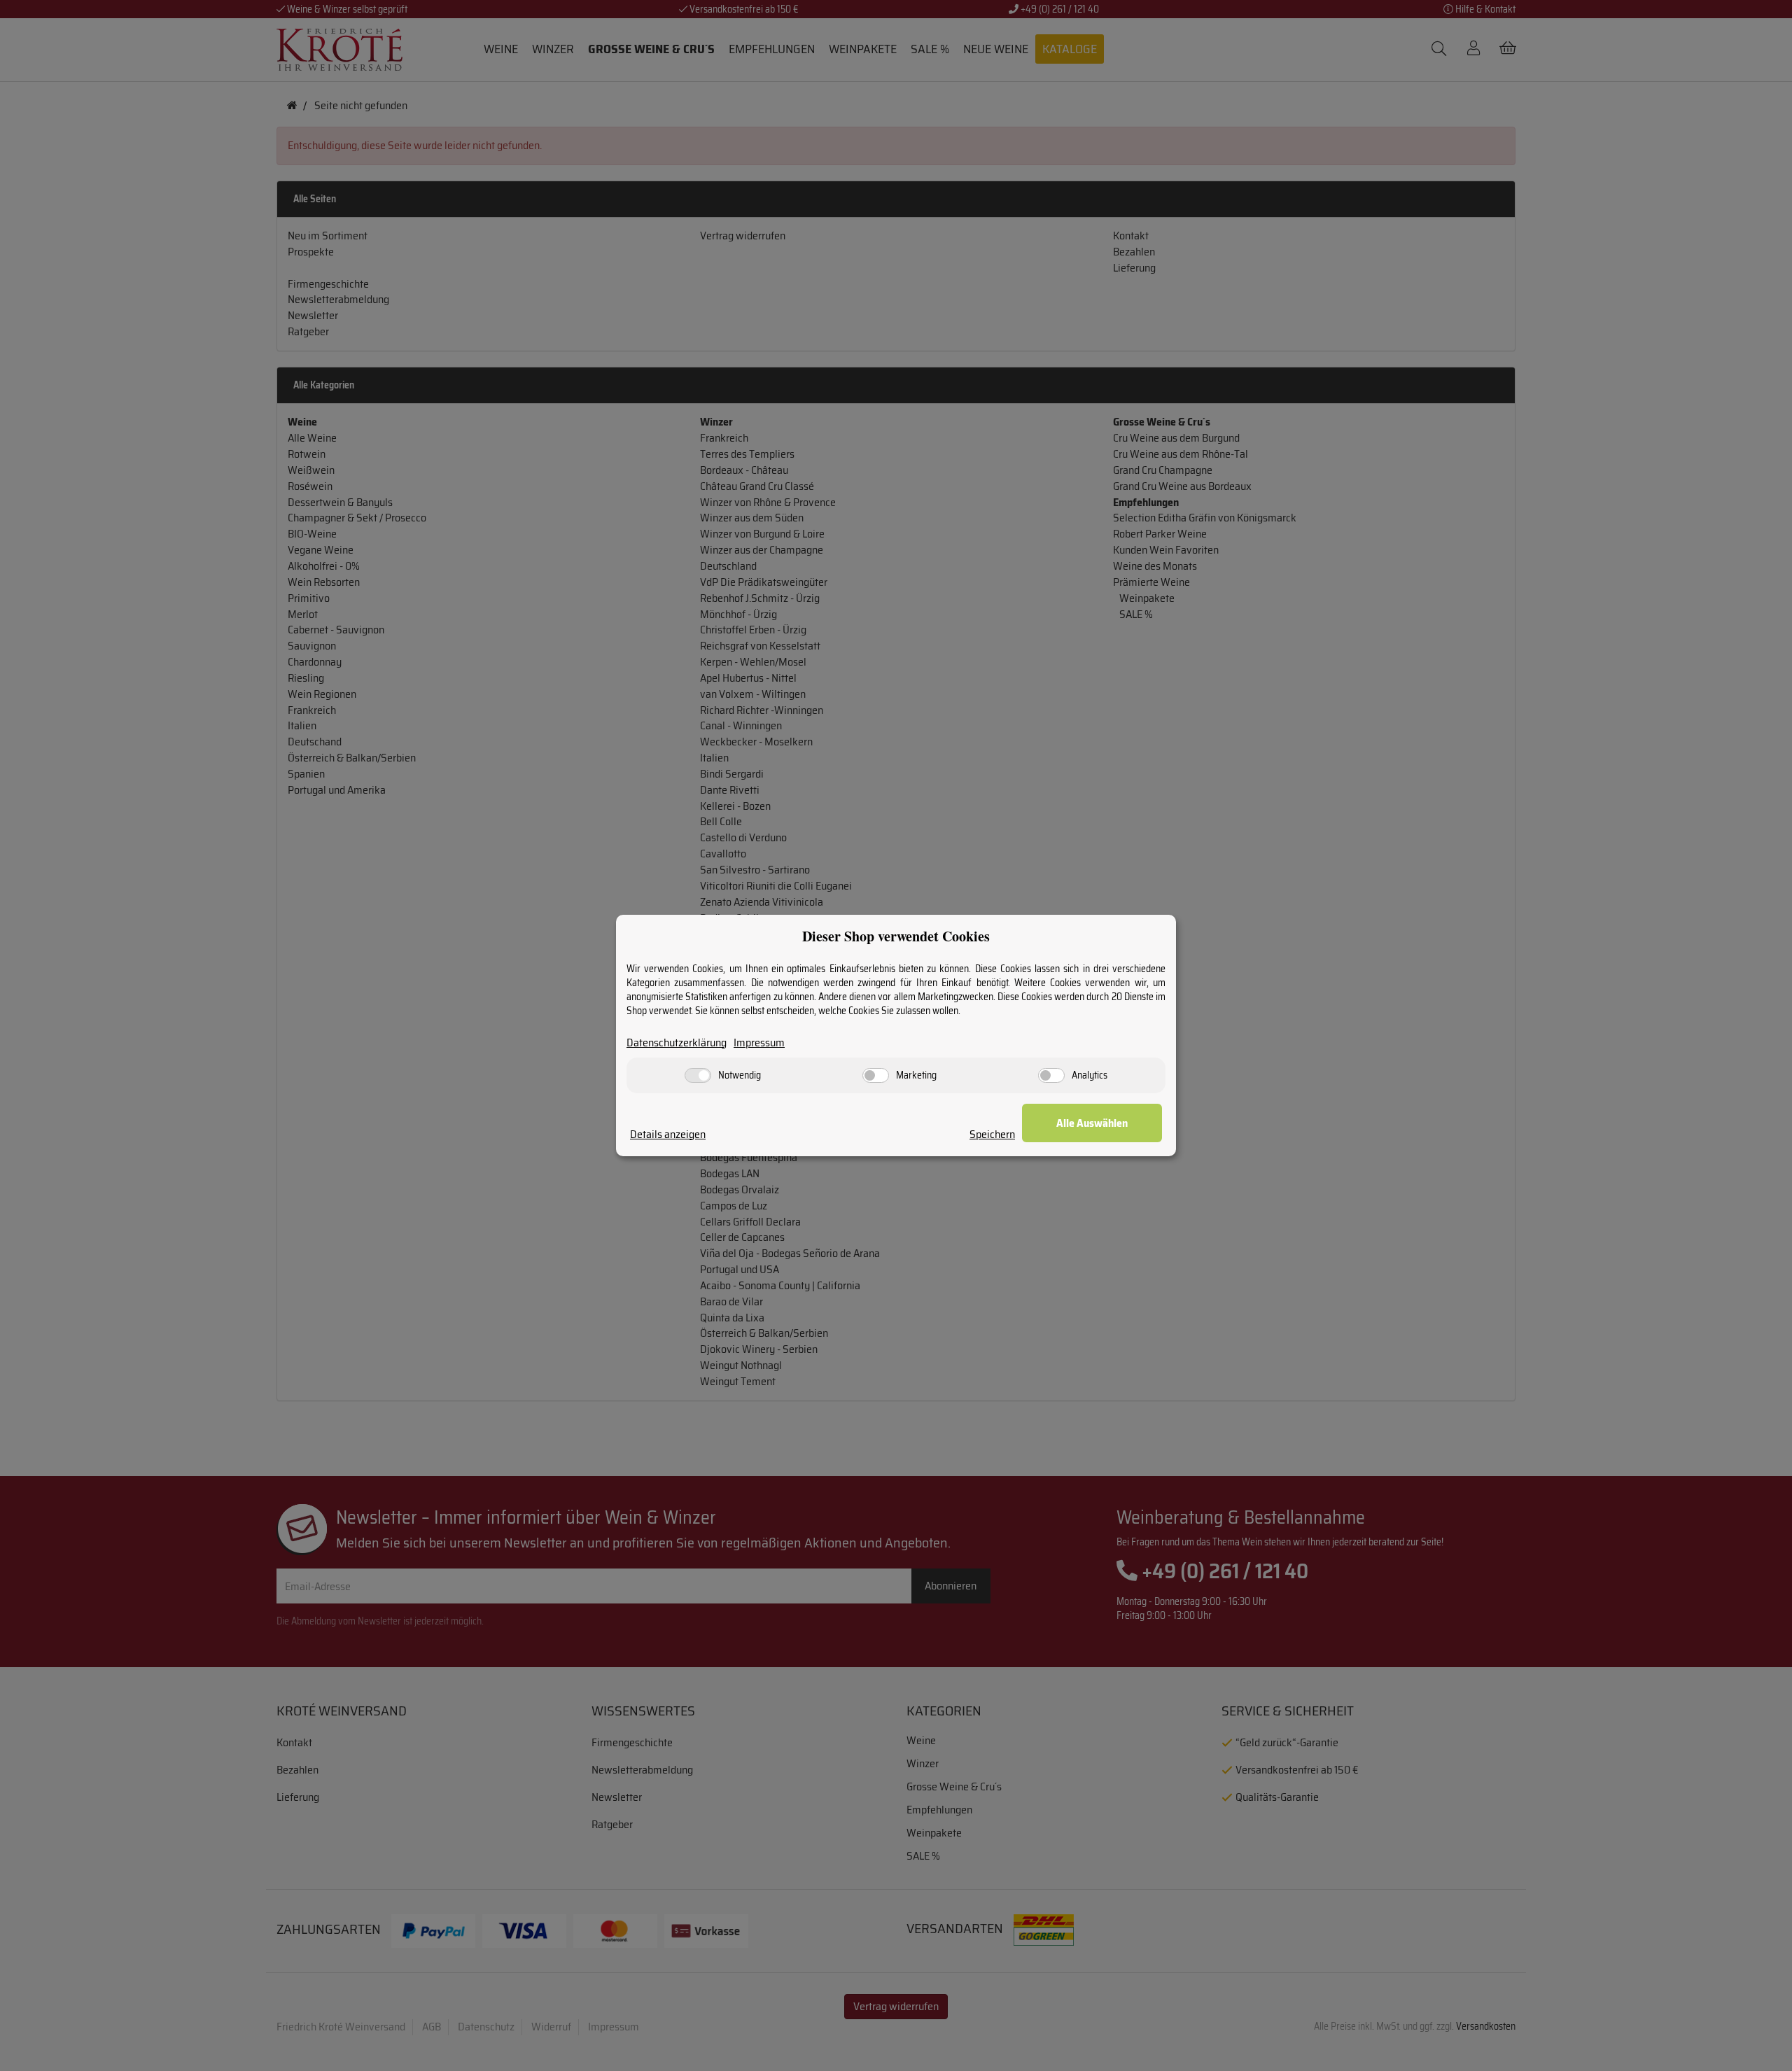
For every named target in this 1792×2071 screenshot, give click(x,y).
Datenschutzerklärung (677, 1043)
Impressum (759, 1043)
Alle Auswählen (1092, 1123)
